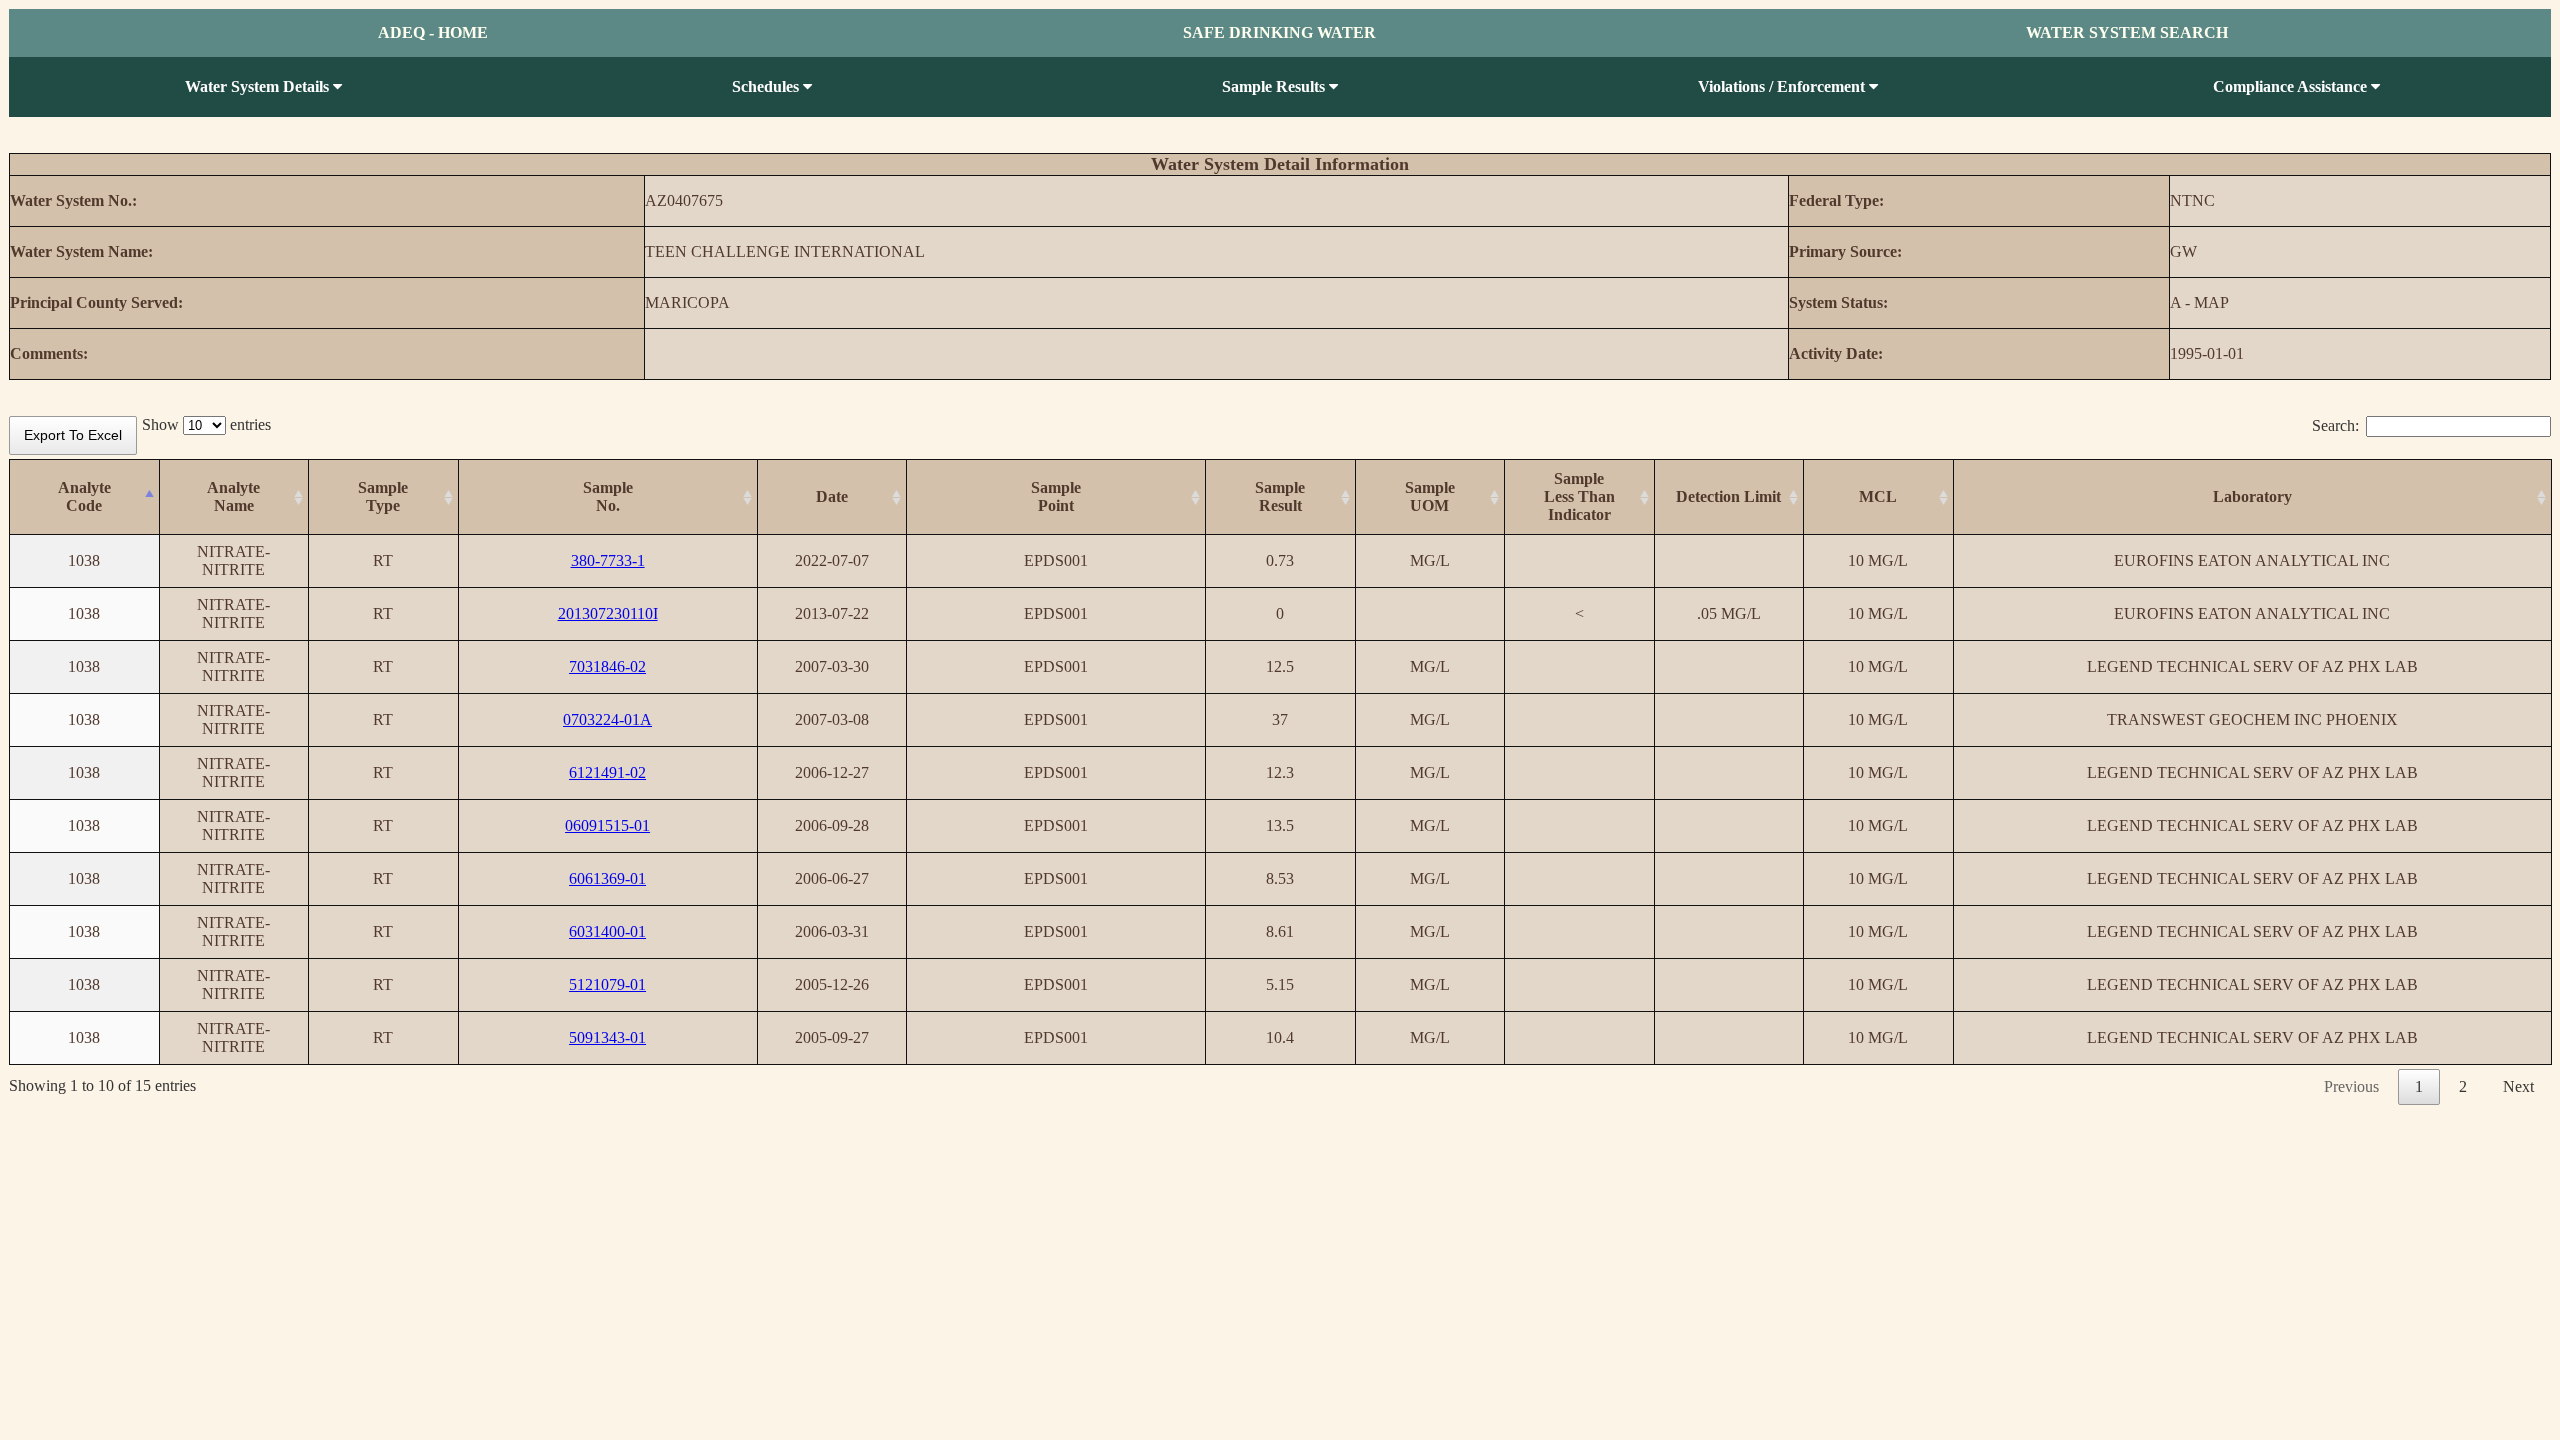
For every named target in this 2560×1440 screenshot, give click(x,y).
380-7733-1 (608, 560)
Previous (2351, 1086)
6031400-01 (607, 931)
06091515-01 (607, 825)
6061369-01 (607, 878)
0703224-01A (607, 719)
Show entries (206, 424)
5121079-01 (607, 984)
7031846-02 (607, 666)
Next (2518, 1086)
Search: (2335, 425)
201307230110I (608, 613)
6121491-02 (607, 772)
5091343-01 (607, 1037)
